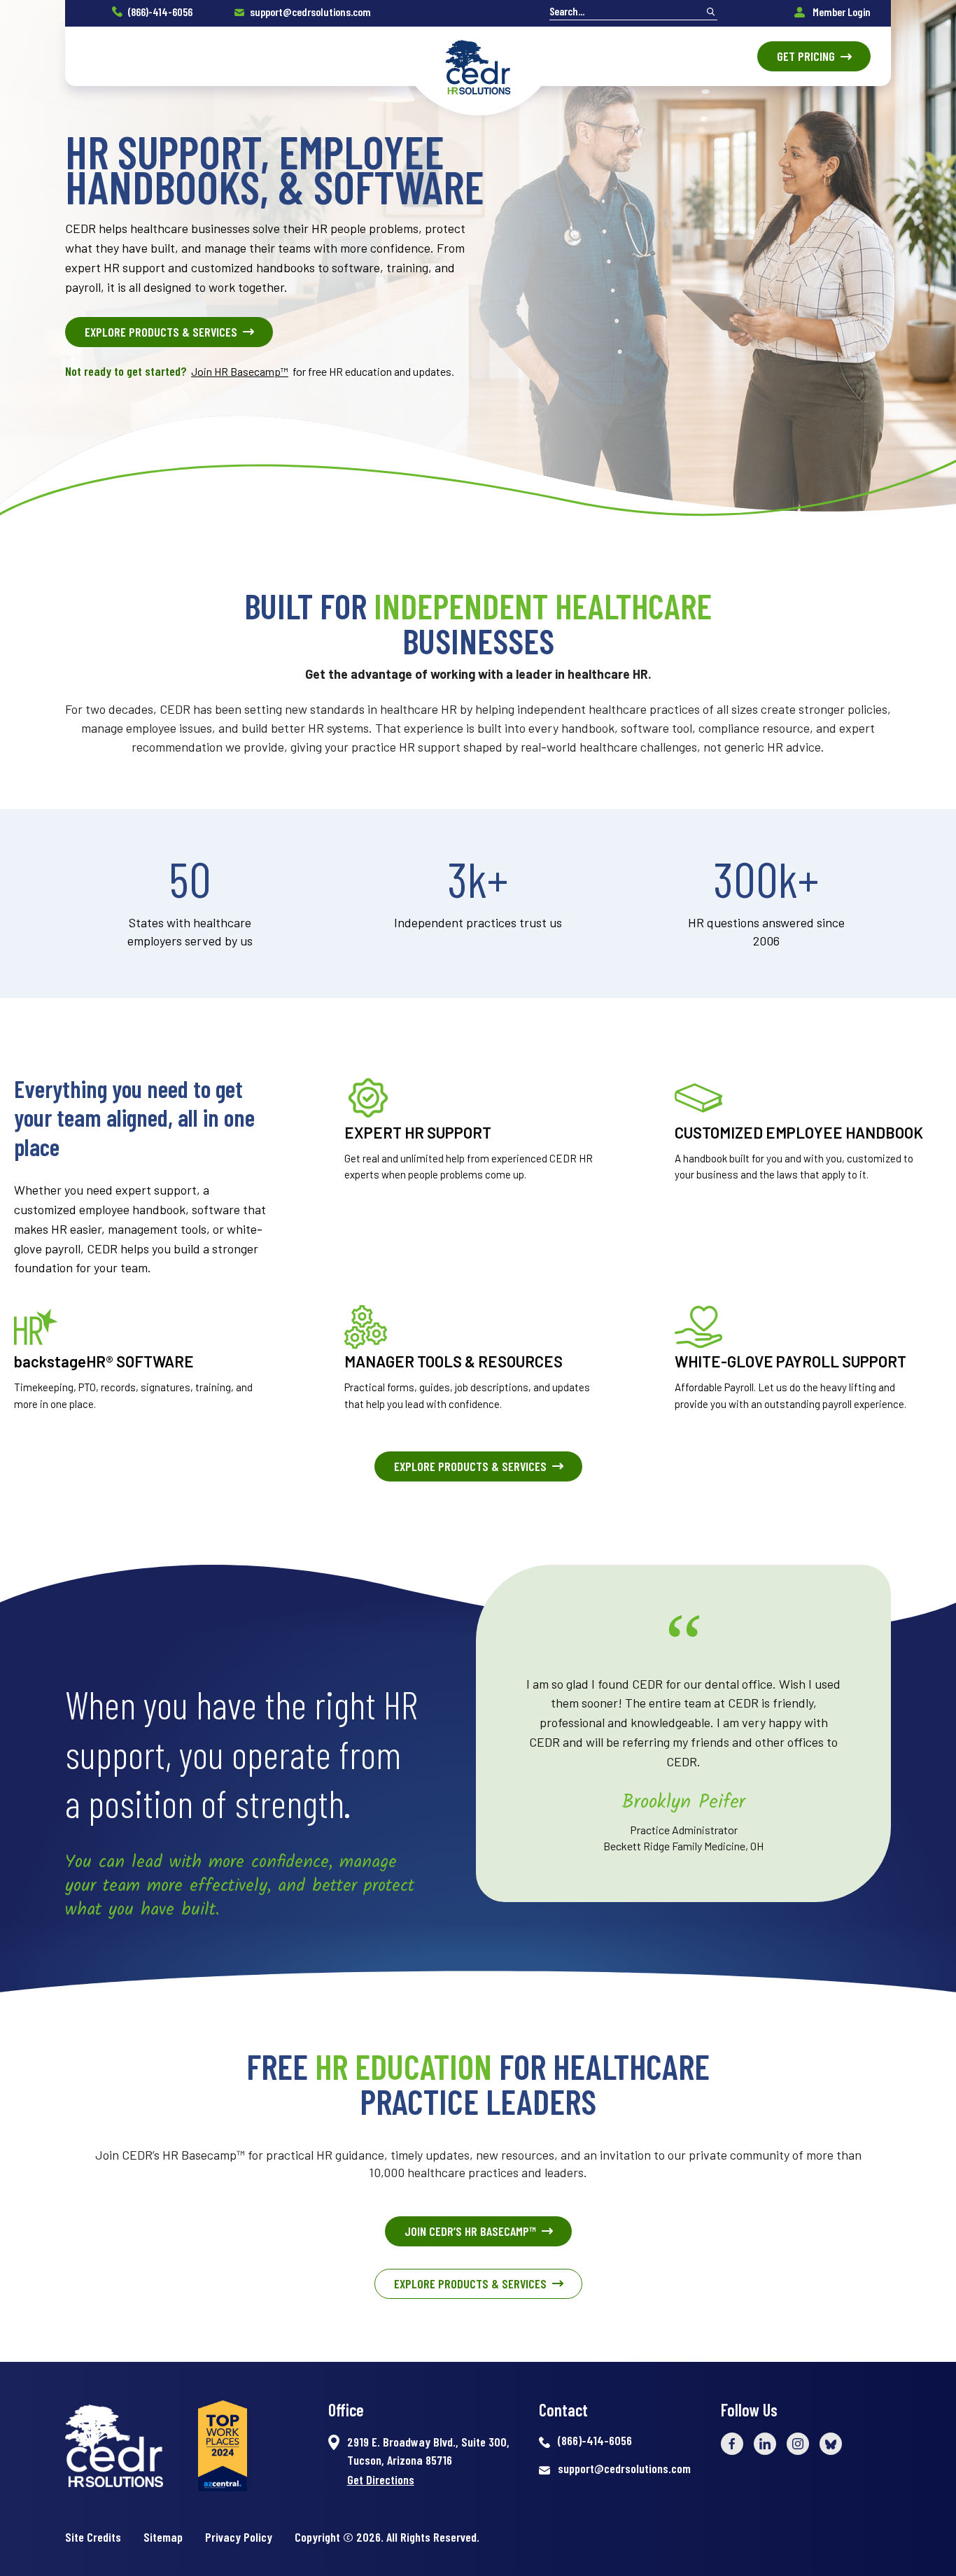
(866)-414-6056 (160, 12)
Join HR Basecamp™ (240, 371)
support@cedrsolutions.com (310, 12)
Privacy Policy (239, 2537)
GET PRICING (806, 56)
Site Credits (93, 2537)
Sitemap (163, 2537)
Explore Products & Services (470, 2283)
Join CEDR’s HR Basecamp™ (470, 2231)
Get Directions (381, 2479)
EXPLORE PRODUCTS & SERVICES (161, 332)
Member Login (841, 12)
